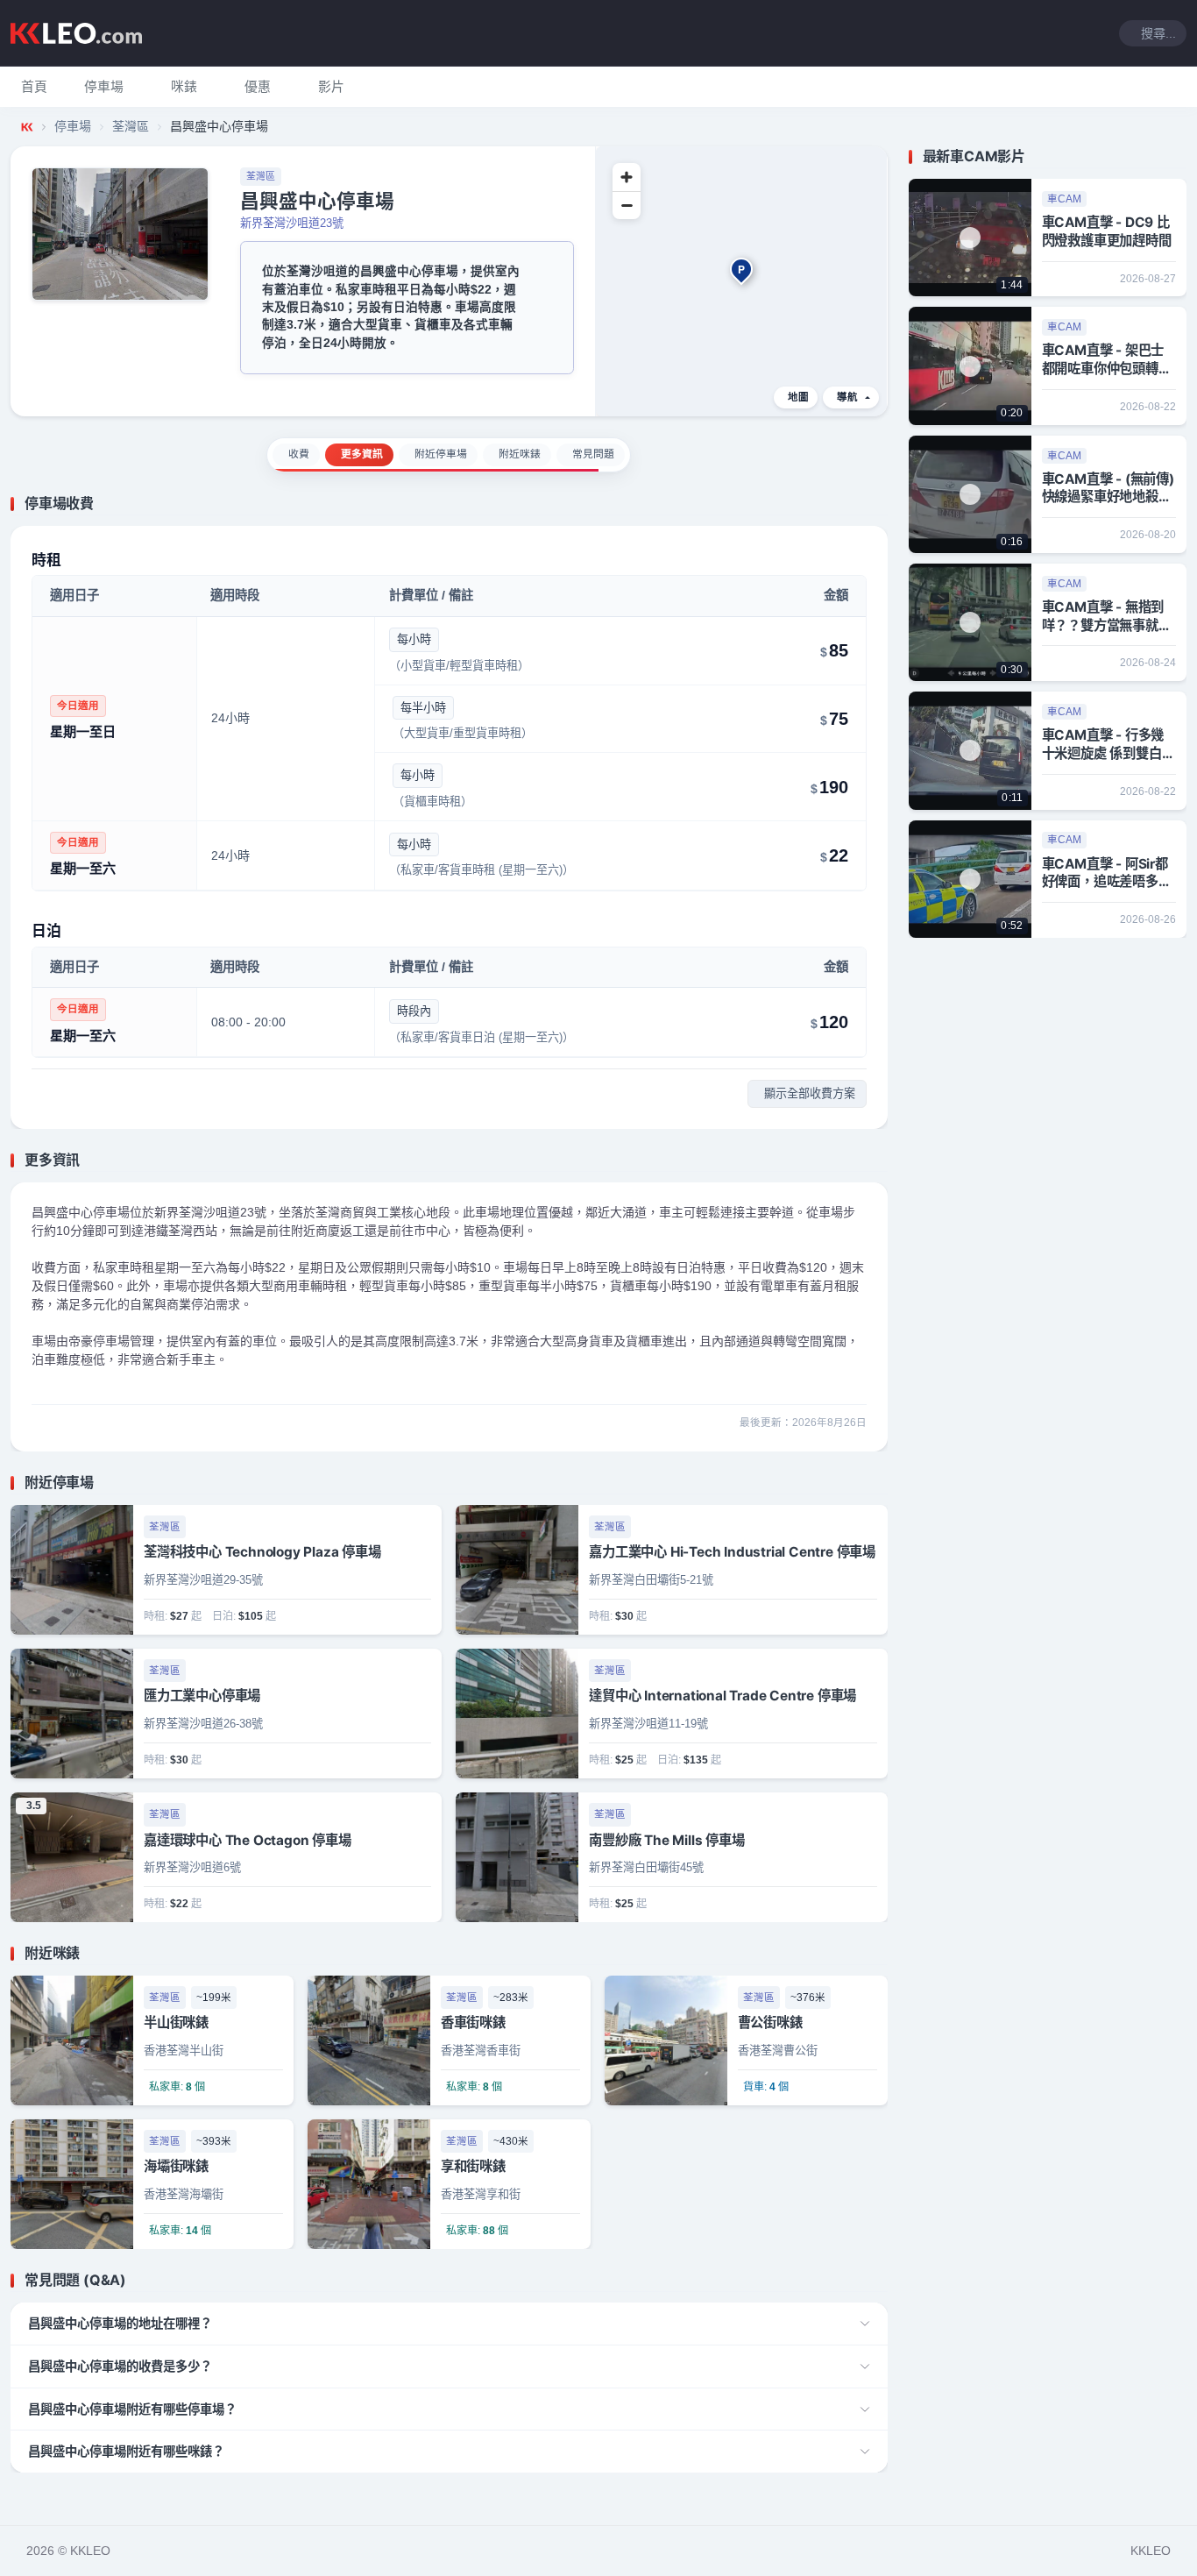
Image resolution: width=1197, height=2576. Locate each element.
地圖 (798, 397)
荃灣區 (131, 126)
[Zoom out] (627, 205)
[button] (104, 87)
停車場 (73, 126)
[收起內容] (877, 504)
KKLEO (1151, 2551)
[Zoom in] (627, 177)
